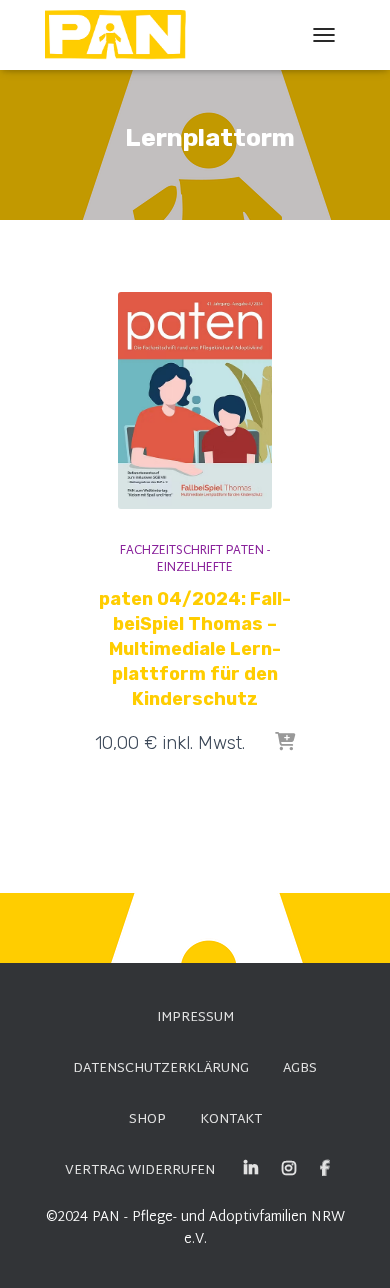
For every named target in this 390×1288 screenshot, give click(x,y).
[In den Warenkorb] (285, 743)
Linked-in (251, 1169)
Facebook (325, 1169)
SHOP (147, 1120)
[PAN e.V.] (123, 35)
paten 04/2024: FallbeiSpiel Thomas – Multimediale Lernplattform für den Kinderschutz (195, 649)
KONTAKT (231, 1120)
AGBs (300, 1069)
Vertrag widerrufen (140, 1171)
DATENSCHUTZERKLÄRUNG (161, 1069)
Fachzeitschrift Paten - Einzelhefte (195, 559)
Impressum (195, 1018)
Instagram (289, 1169)
